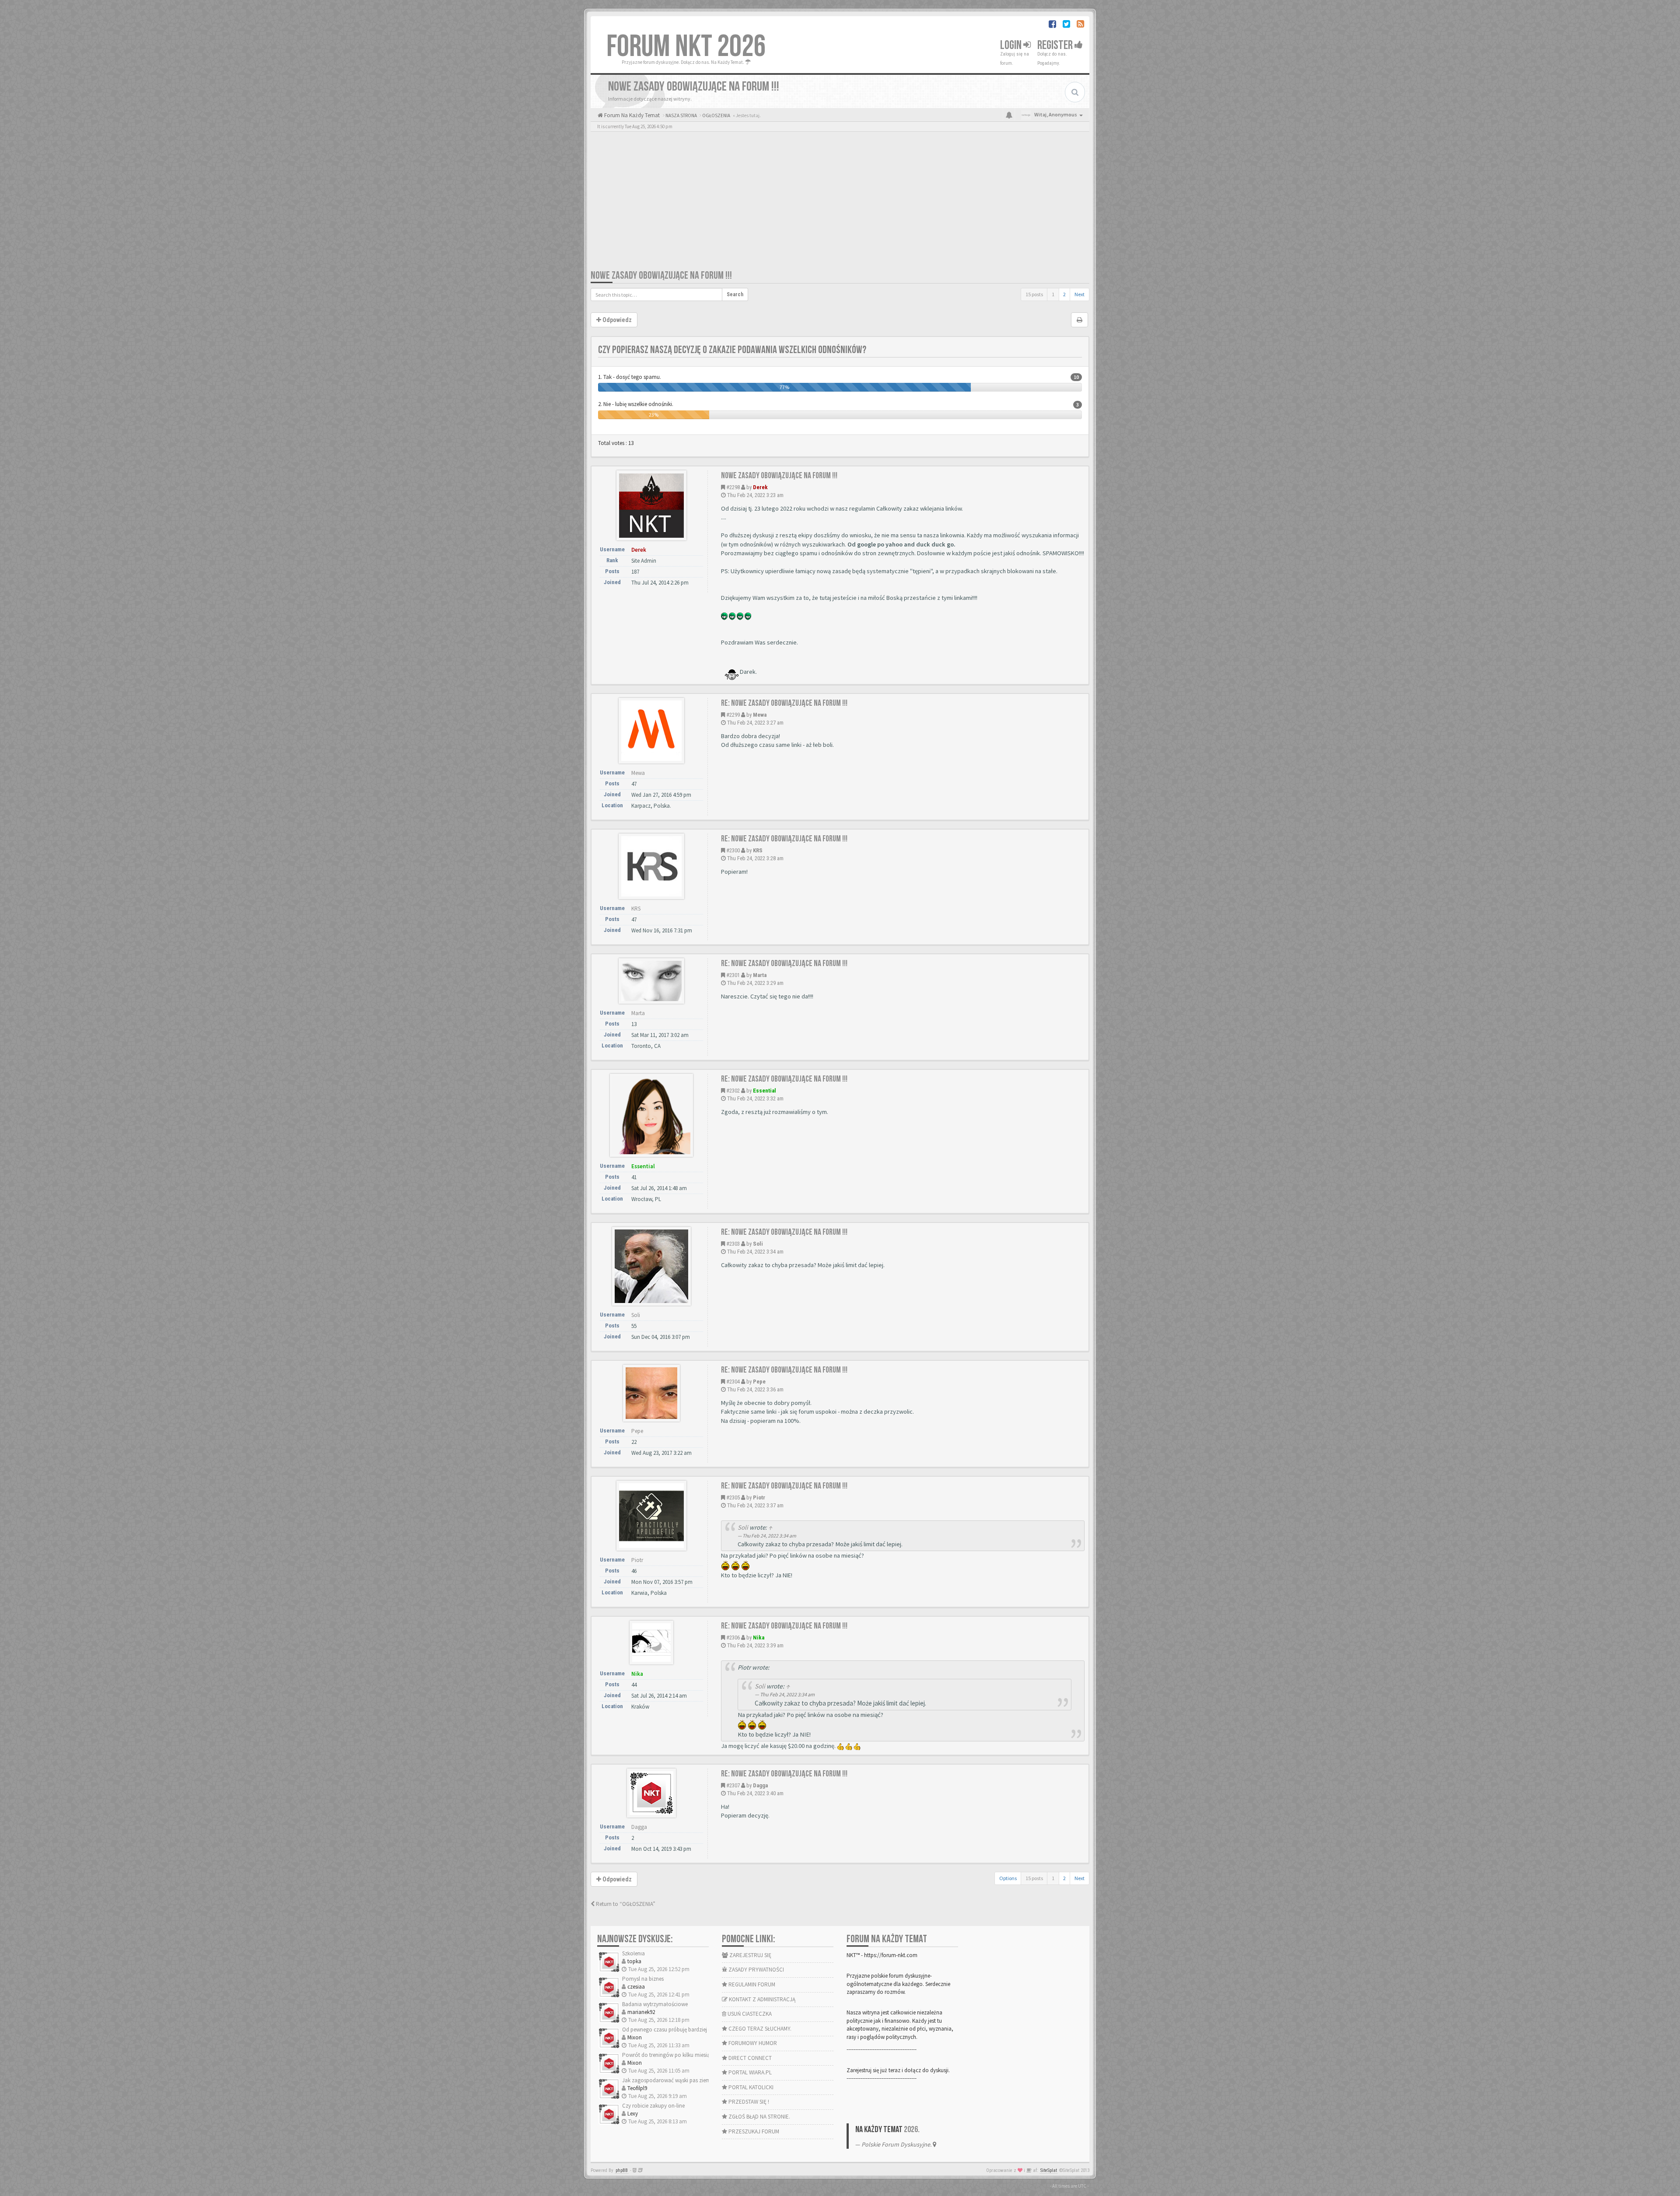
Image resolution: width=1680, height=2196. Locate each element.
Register (1056, 45)
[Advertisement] (840, 203)
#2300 (733, 850)
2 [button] (1064, 294)
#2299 (733, 715)
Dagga (760, 1785)
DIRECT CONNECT (749, 2058)
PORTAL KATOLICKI (750, 2087)
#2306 (733, 1637)
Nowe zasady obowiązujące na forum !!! (661, 275)
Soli (758, 1244)
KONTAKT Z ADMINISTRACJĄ (761, 1999)
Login (1012, 45)
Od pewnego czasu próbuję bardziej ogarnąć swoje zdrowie (693, 2030)
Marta (760, 975)
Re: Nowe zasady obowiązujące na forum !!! (784, 703)
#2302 (733, 1091)
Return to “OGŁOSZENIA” (625, 1904)
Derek (760, 487)
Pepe (759, 1382)
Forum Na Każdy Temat (631, 115)
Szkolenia (633, 1953)
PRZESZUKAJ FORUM (753, 2131)
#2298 (733, 487)
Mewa (760, 715)
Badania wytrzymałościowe (655, 2004)
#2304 (733, 1382)
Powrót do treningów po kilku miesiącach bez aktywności (691, 2055)
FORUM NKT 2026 (686, 47)
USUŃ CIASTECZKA (749, 2014)
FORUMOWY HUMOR (752, 2043)
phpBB (622, 2170)
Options (1008, 1878)
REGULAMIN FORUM (751, 1984)
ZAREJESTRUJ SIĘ (750, 1955)
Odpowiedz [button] (616, 320)
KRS (758, 850)
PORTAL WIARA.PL (749, 2072)
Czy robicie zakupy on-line (653, 2106)
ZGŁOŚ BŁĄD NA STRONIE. (759, 2117)
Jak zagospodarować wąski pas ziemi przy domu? (682, 2080)
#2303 (733, 1244)
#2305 (733, 1497)
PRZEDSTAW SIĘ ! (748, 2102)
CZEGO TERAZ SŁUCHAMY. (759, 2029)
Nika (759, 1637)
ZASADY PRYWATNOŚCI (756, 1970)
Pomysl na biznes (643, 1979)
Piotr (759, 1497)
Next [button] (1080, 294)
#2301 (733, 975)
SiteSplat (1049, 2170)
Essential (765, 1091)
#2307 (733, 1785)
